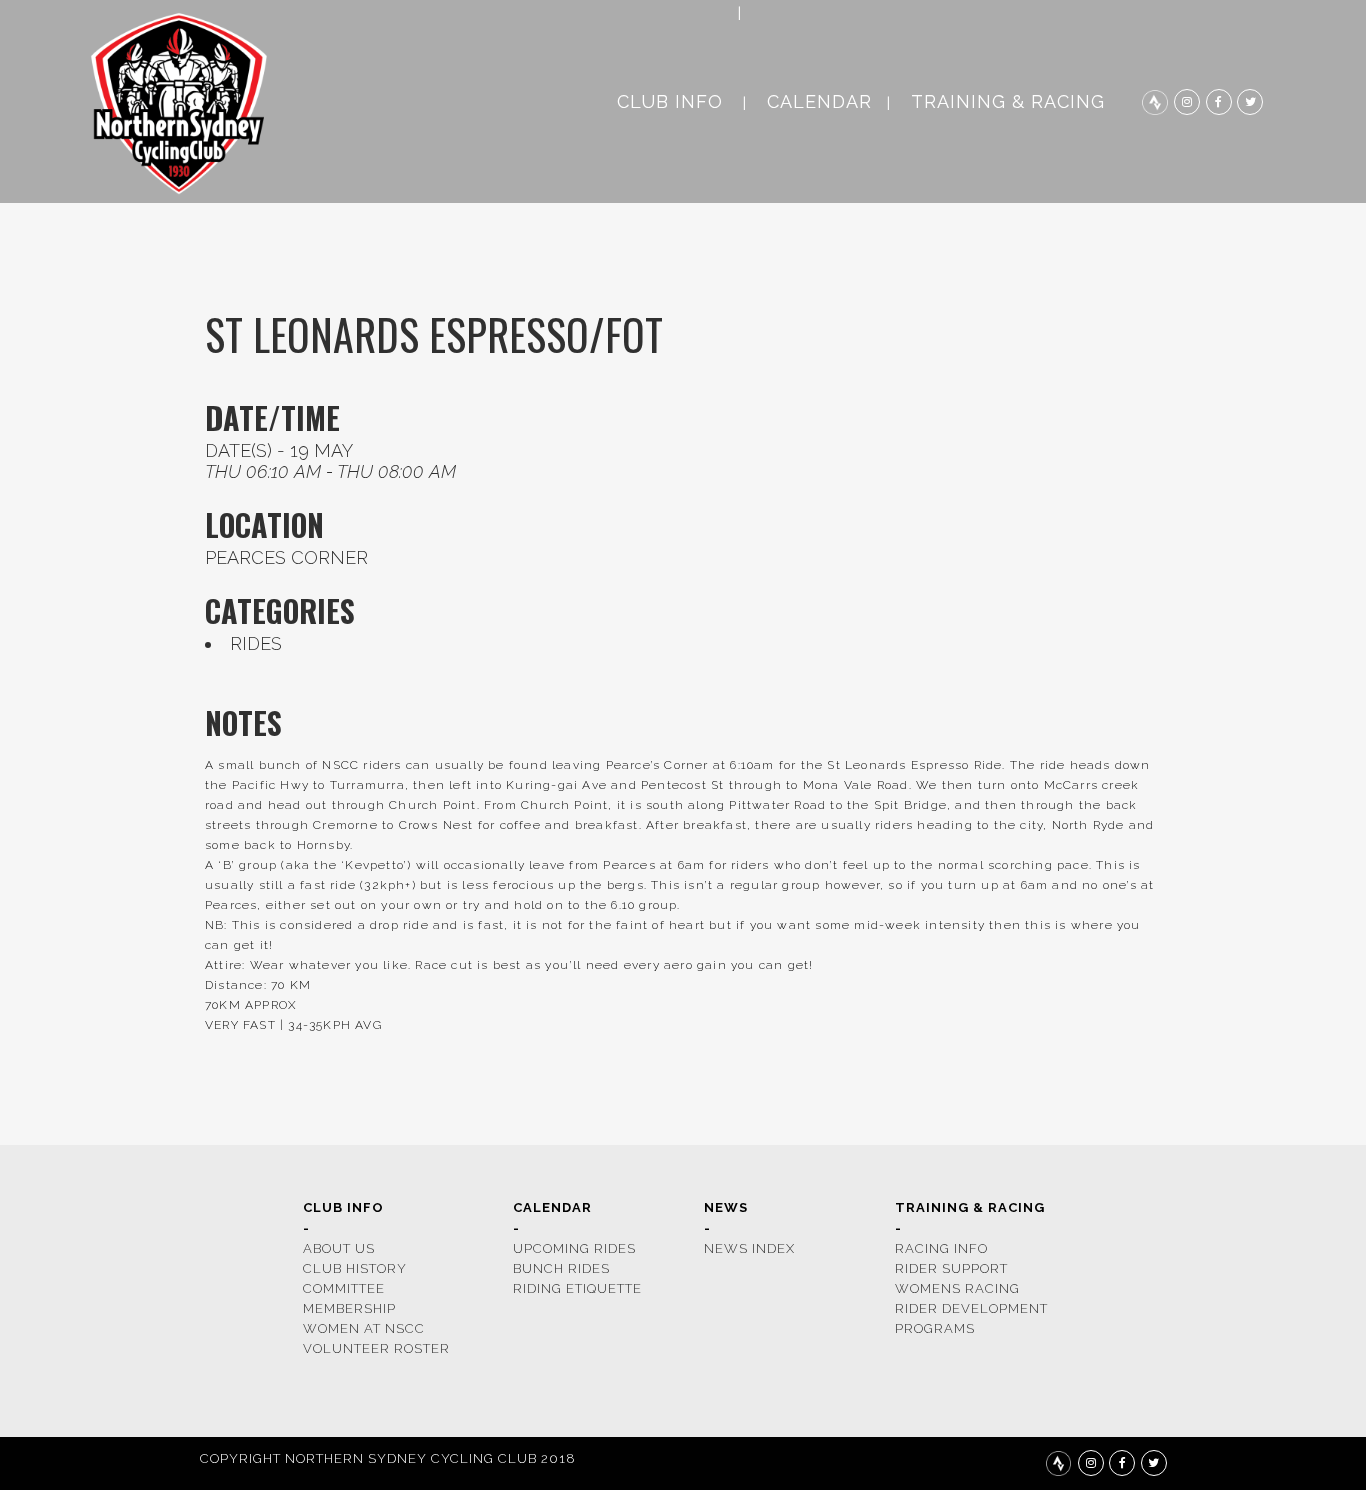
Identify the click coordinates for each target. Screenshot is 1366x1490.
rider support (951, 1268)
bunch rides (561, 1268)
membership (349, 1308)
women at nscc (364, 1328)
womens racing (957, 1288)
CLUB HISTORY (355, 1268)
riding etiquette (577, 1288)
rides (256, 643)
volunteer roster (376, 1348)
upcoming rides (574, 1248)
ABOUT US (339, 1248)
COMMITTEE (344, 1288)
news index (749, 1248)
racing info (941, 1248)
